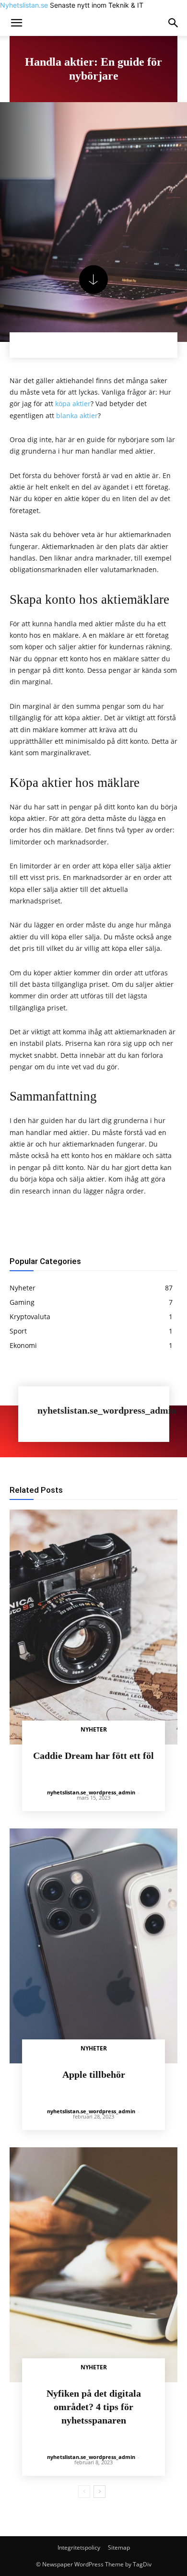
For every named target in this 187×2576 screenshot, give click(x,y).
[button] (174, 23)
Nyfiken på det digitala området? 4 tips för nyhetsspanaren (94, 2407)
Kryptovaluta (128, 1475)
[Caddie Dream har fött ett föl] (93, 1627)
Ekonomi (53, 1475)
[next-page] (99, 2492)
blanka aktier (77, 416)
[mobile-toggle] (16, 23)
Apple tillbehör (94, 2074)
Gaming (88, 1475)
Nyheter (94, 1729)
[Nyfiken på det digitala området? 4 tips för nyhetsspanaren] (93, 2265)
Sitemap (119, 2547)
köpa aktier (73, 404)
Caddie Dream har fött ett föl (93, 1756)
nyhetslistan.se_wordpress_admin (107, 1411)
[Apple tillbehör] (93, 1946)
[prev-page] (84, 2492)
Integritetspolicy (79, 2547)
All (26, 1475)
